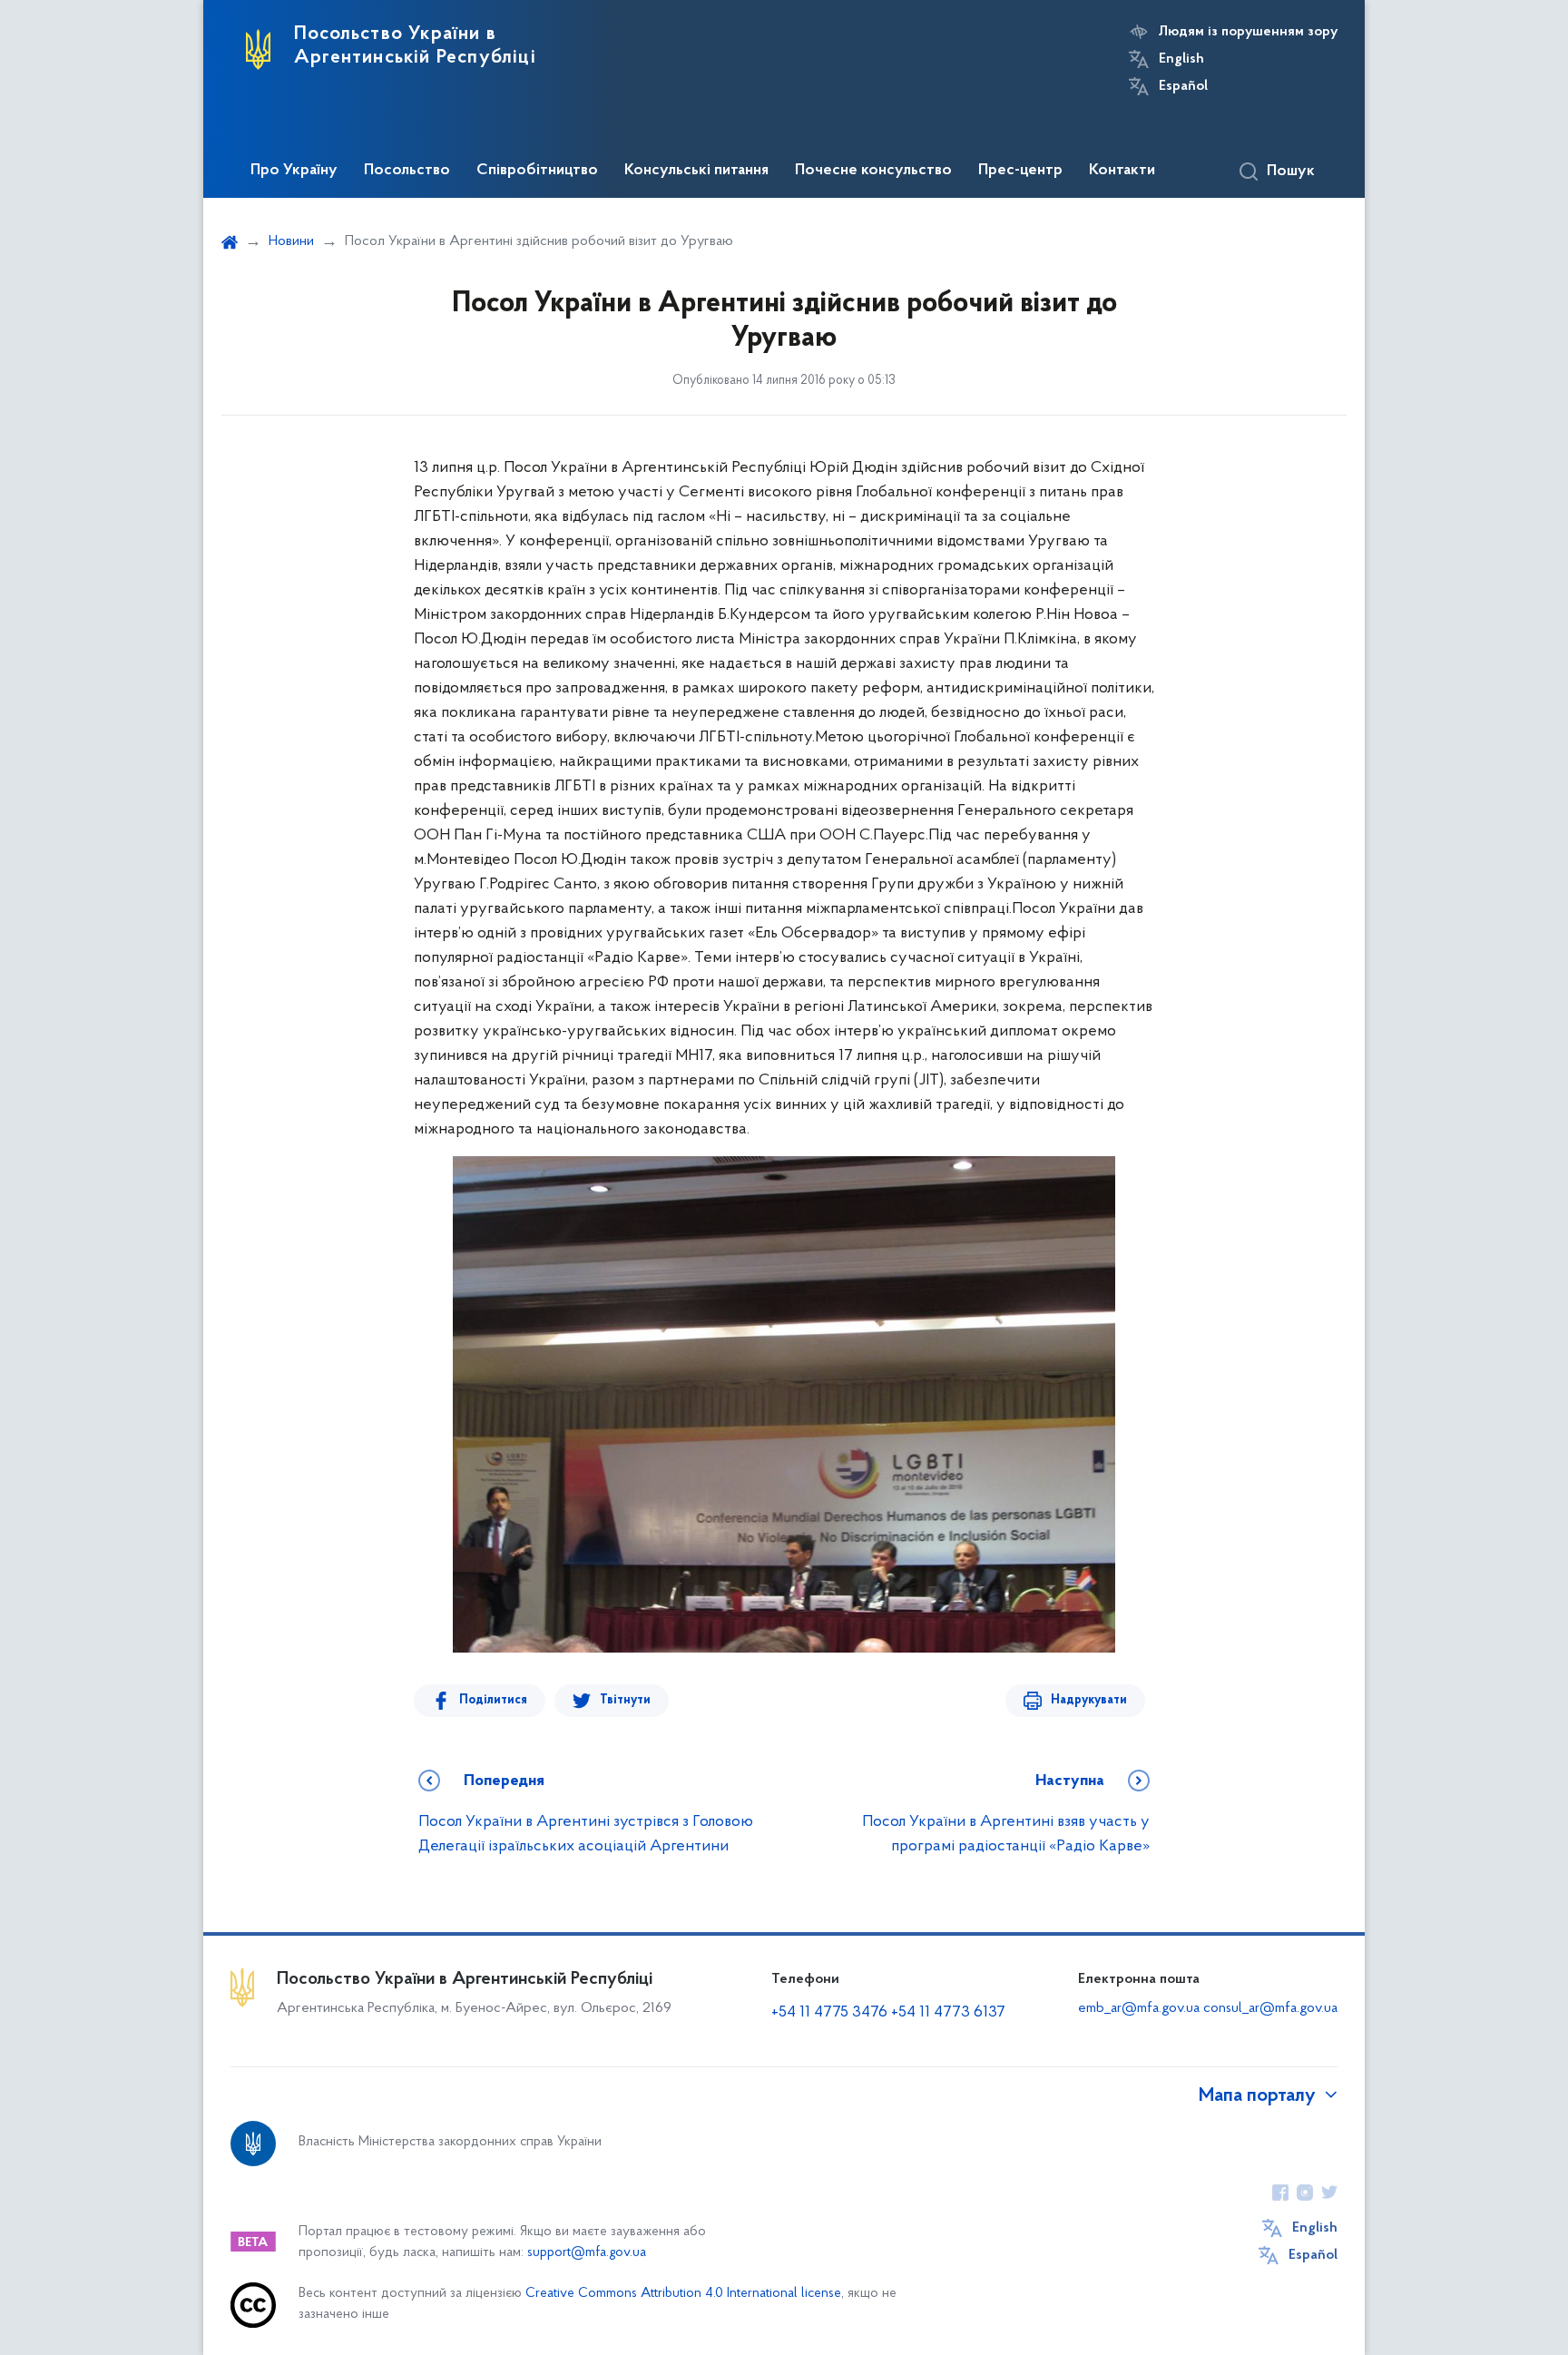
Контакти (1122, 171)
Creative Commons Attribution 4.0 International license (683, 2294)
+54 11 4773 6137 (948, 2013)
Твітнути (625, 1700)
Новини (291, 241)
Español (1183, 86)
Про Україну (294, 171)
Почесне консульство (873, 171)
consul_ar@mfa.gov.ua (1270, 2008)
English (1181, 59)
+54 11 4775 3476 (829, 2013)
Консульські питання (696, 171)
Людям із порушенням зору (1248, 32)
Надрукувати (1089, 1700)
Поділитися (493, 1700)
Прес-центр (1020, 171)
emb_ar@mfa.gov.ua (1139, 2008)
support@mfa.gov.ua (587, 2253)
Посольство (407, 171)
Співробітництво (537, 171)
